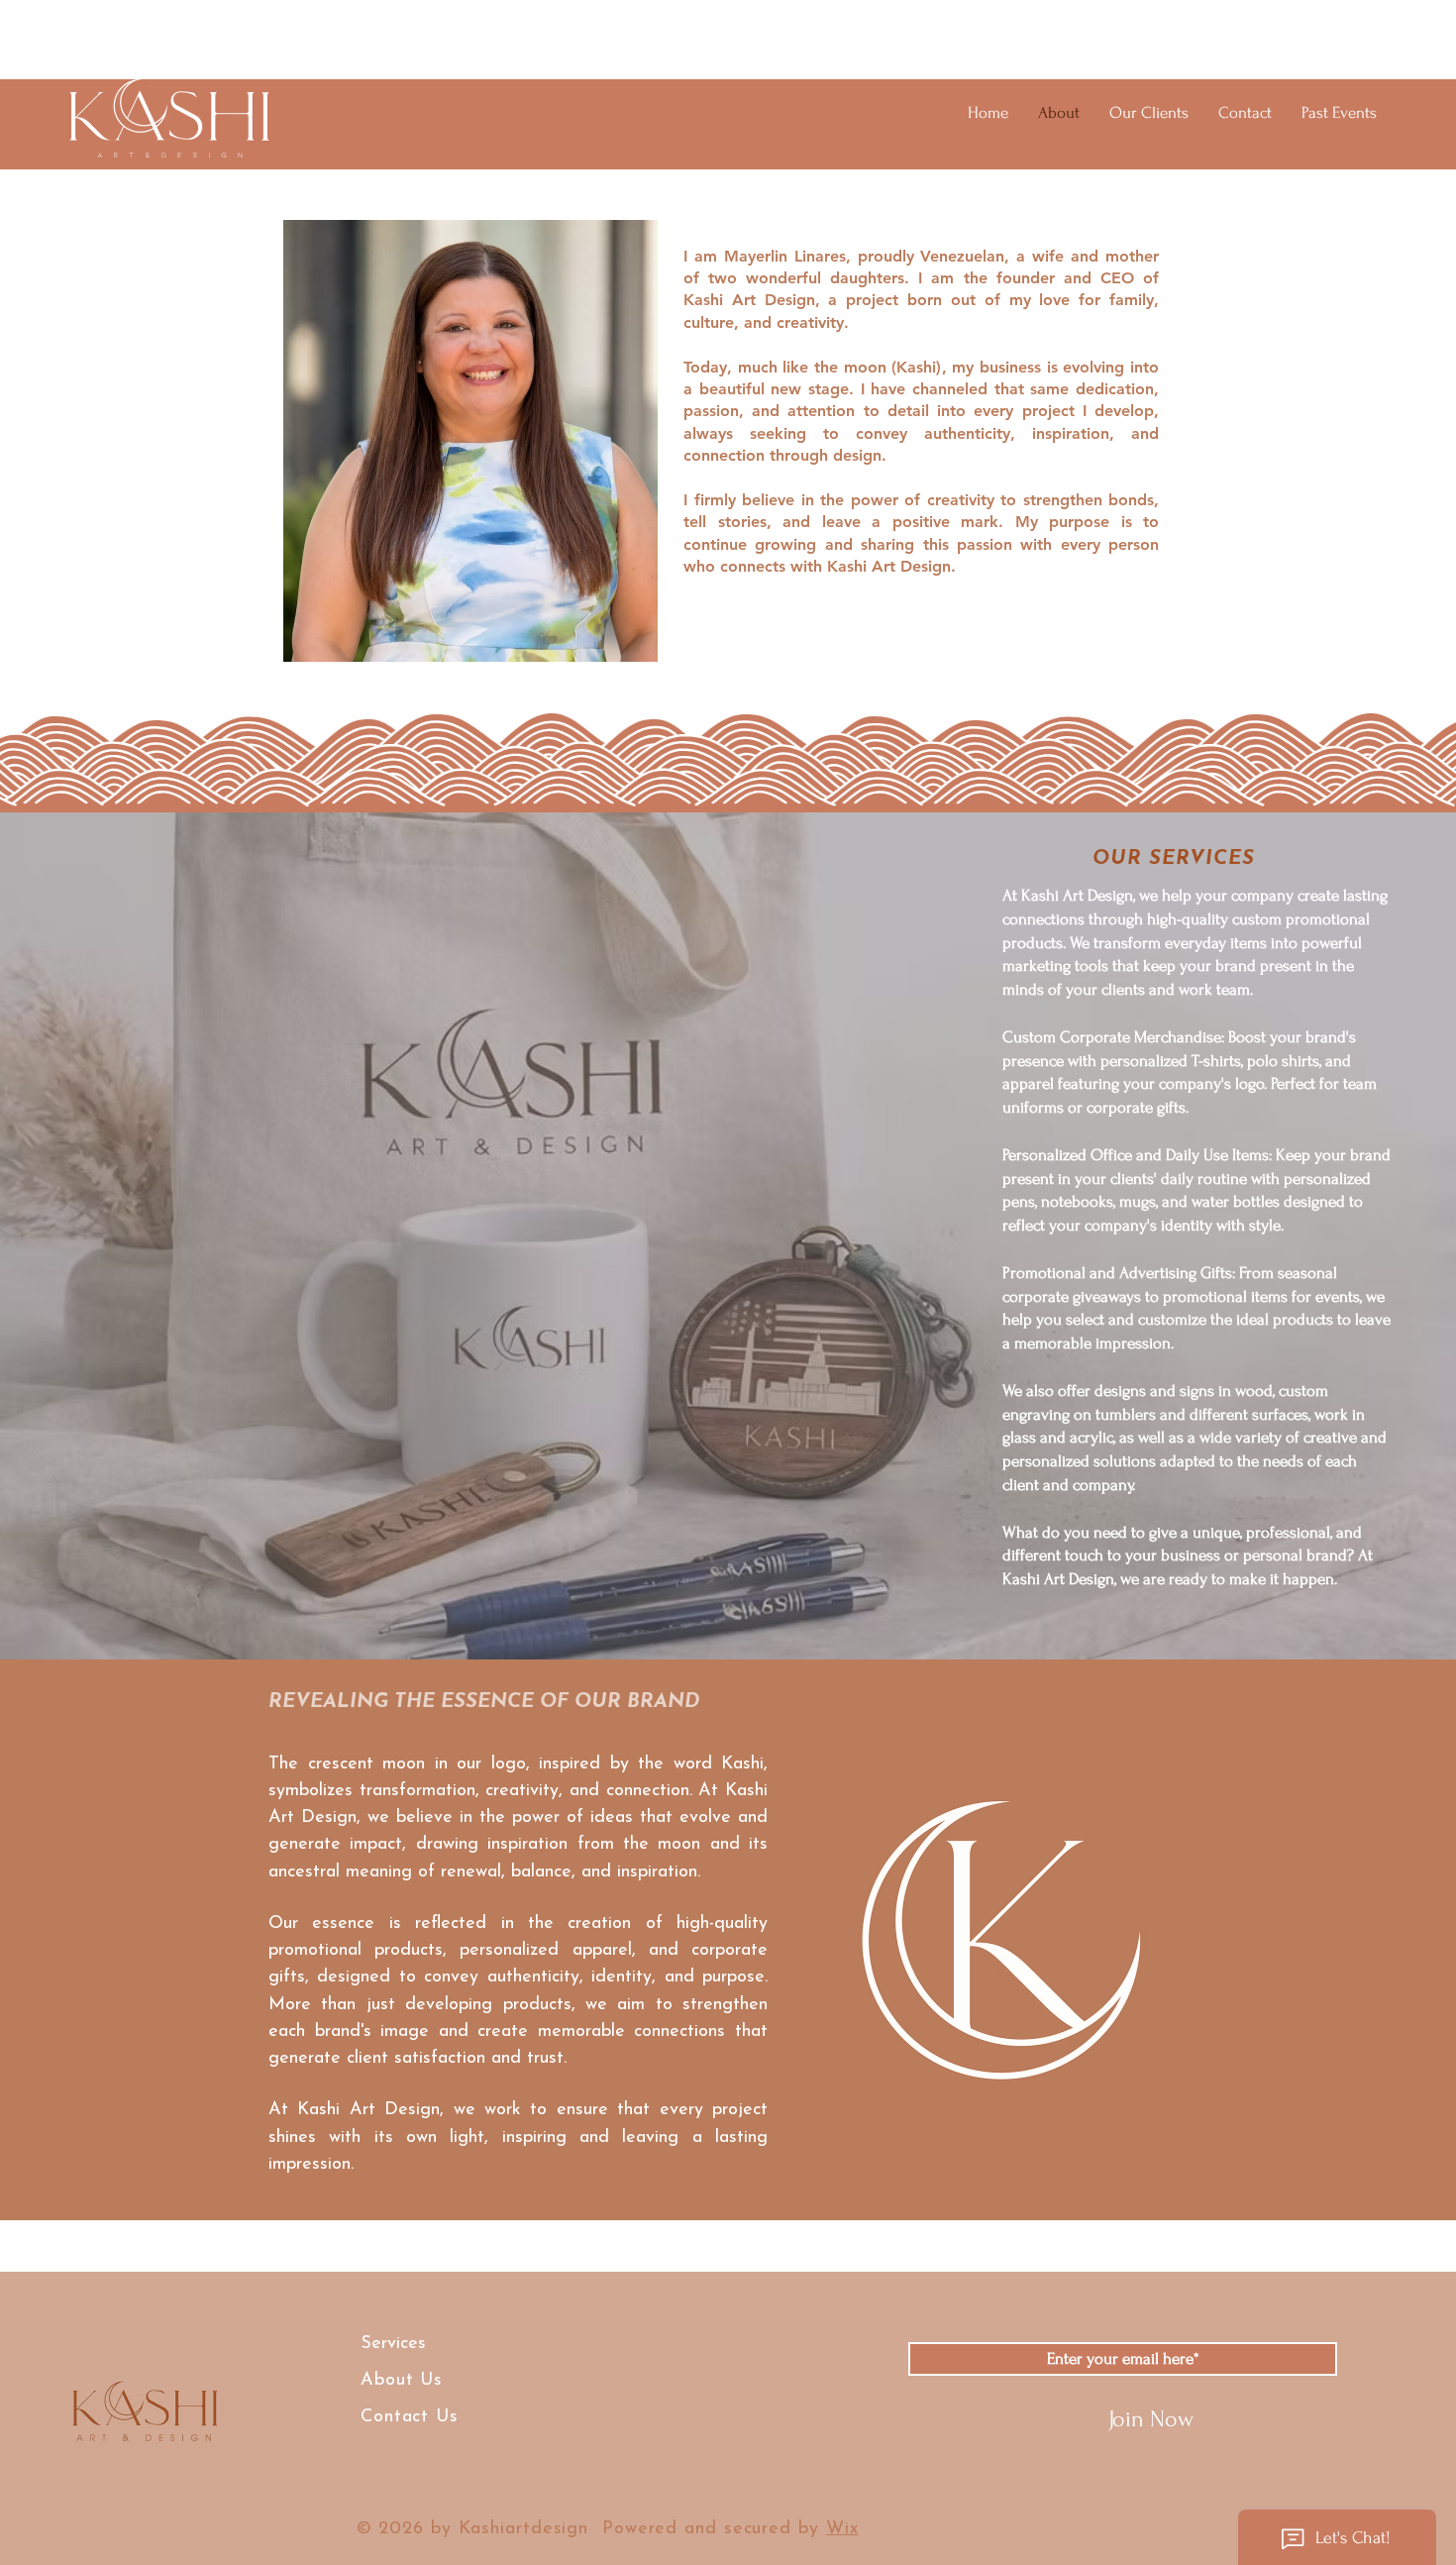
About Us (405, 2381)
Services (393, 2344)
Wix (842, 2529)
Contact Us (410, 2417)
